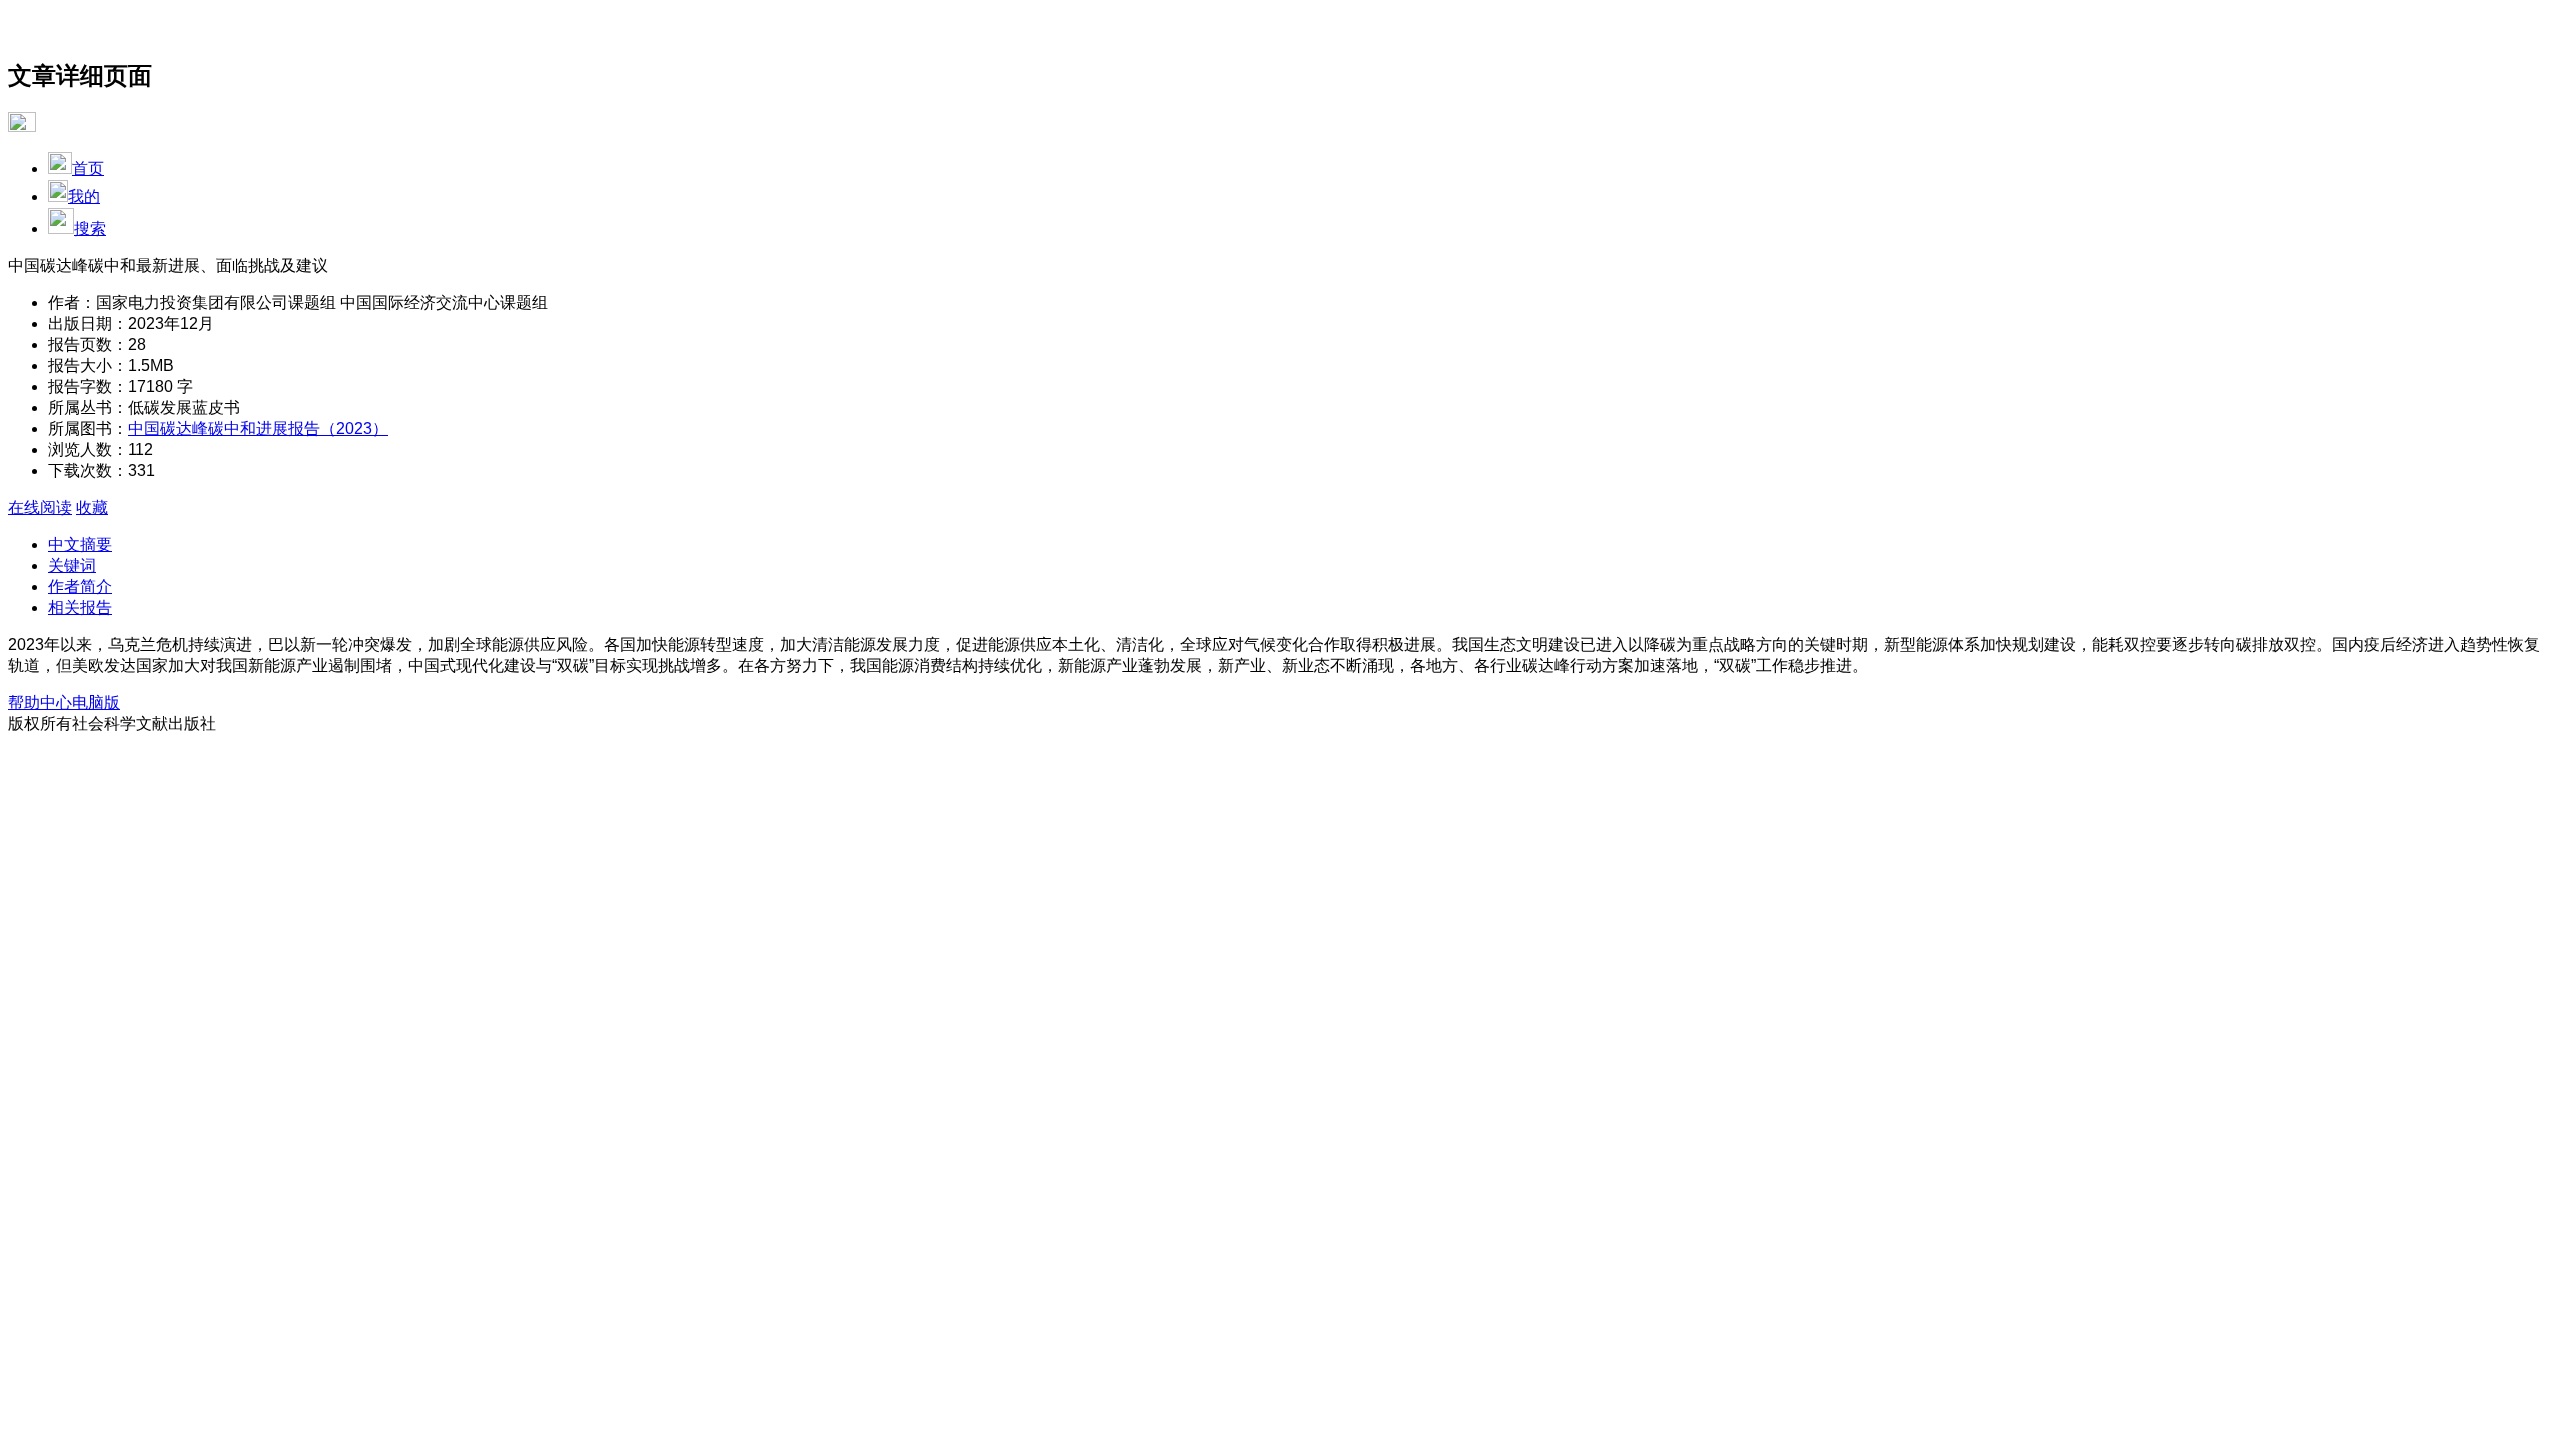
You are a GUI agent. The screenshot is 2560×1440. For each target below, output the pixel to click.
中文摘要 (80, 544)
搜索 (90, 228)
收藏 (92, 507)
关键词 (72, 565)
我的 (84, 196)
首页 (88, 168)
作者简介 (80, 586)
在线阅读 (40, 507)
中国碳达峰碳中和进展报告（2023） (258, 428)
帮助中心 (40, 702)
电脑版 (96, 702)
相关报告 (80, 607)
